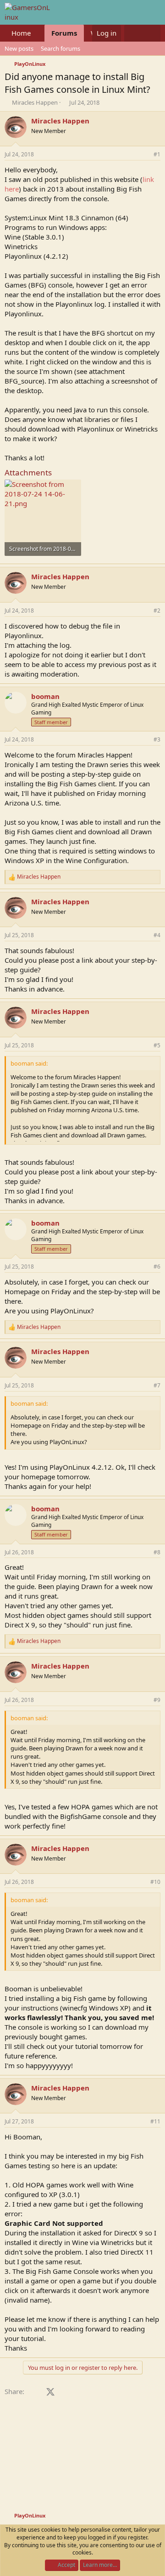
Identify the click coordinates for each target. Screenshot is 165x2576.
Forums (64, 33)
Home (21, 33)
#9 (157, 1700)
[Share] (144, 155)
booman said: (29, 1063)
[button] (38, 33)
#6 (157, 1267)
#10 (155, 1882)
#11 (155, 2121)
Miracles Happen (35, 102)
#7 (157, 1385)
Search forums (60, 48)
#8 (157, 1552)
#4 (157, 935)
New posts (19, 48)
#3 (157, 739)
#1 (157, 154)
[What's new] (133, 33)
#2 (157, 611)
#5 (157, 1045)
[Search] (151, 33)
